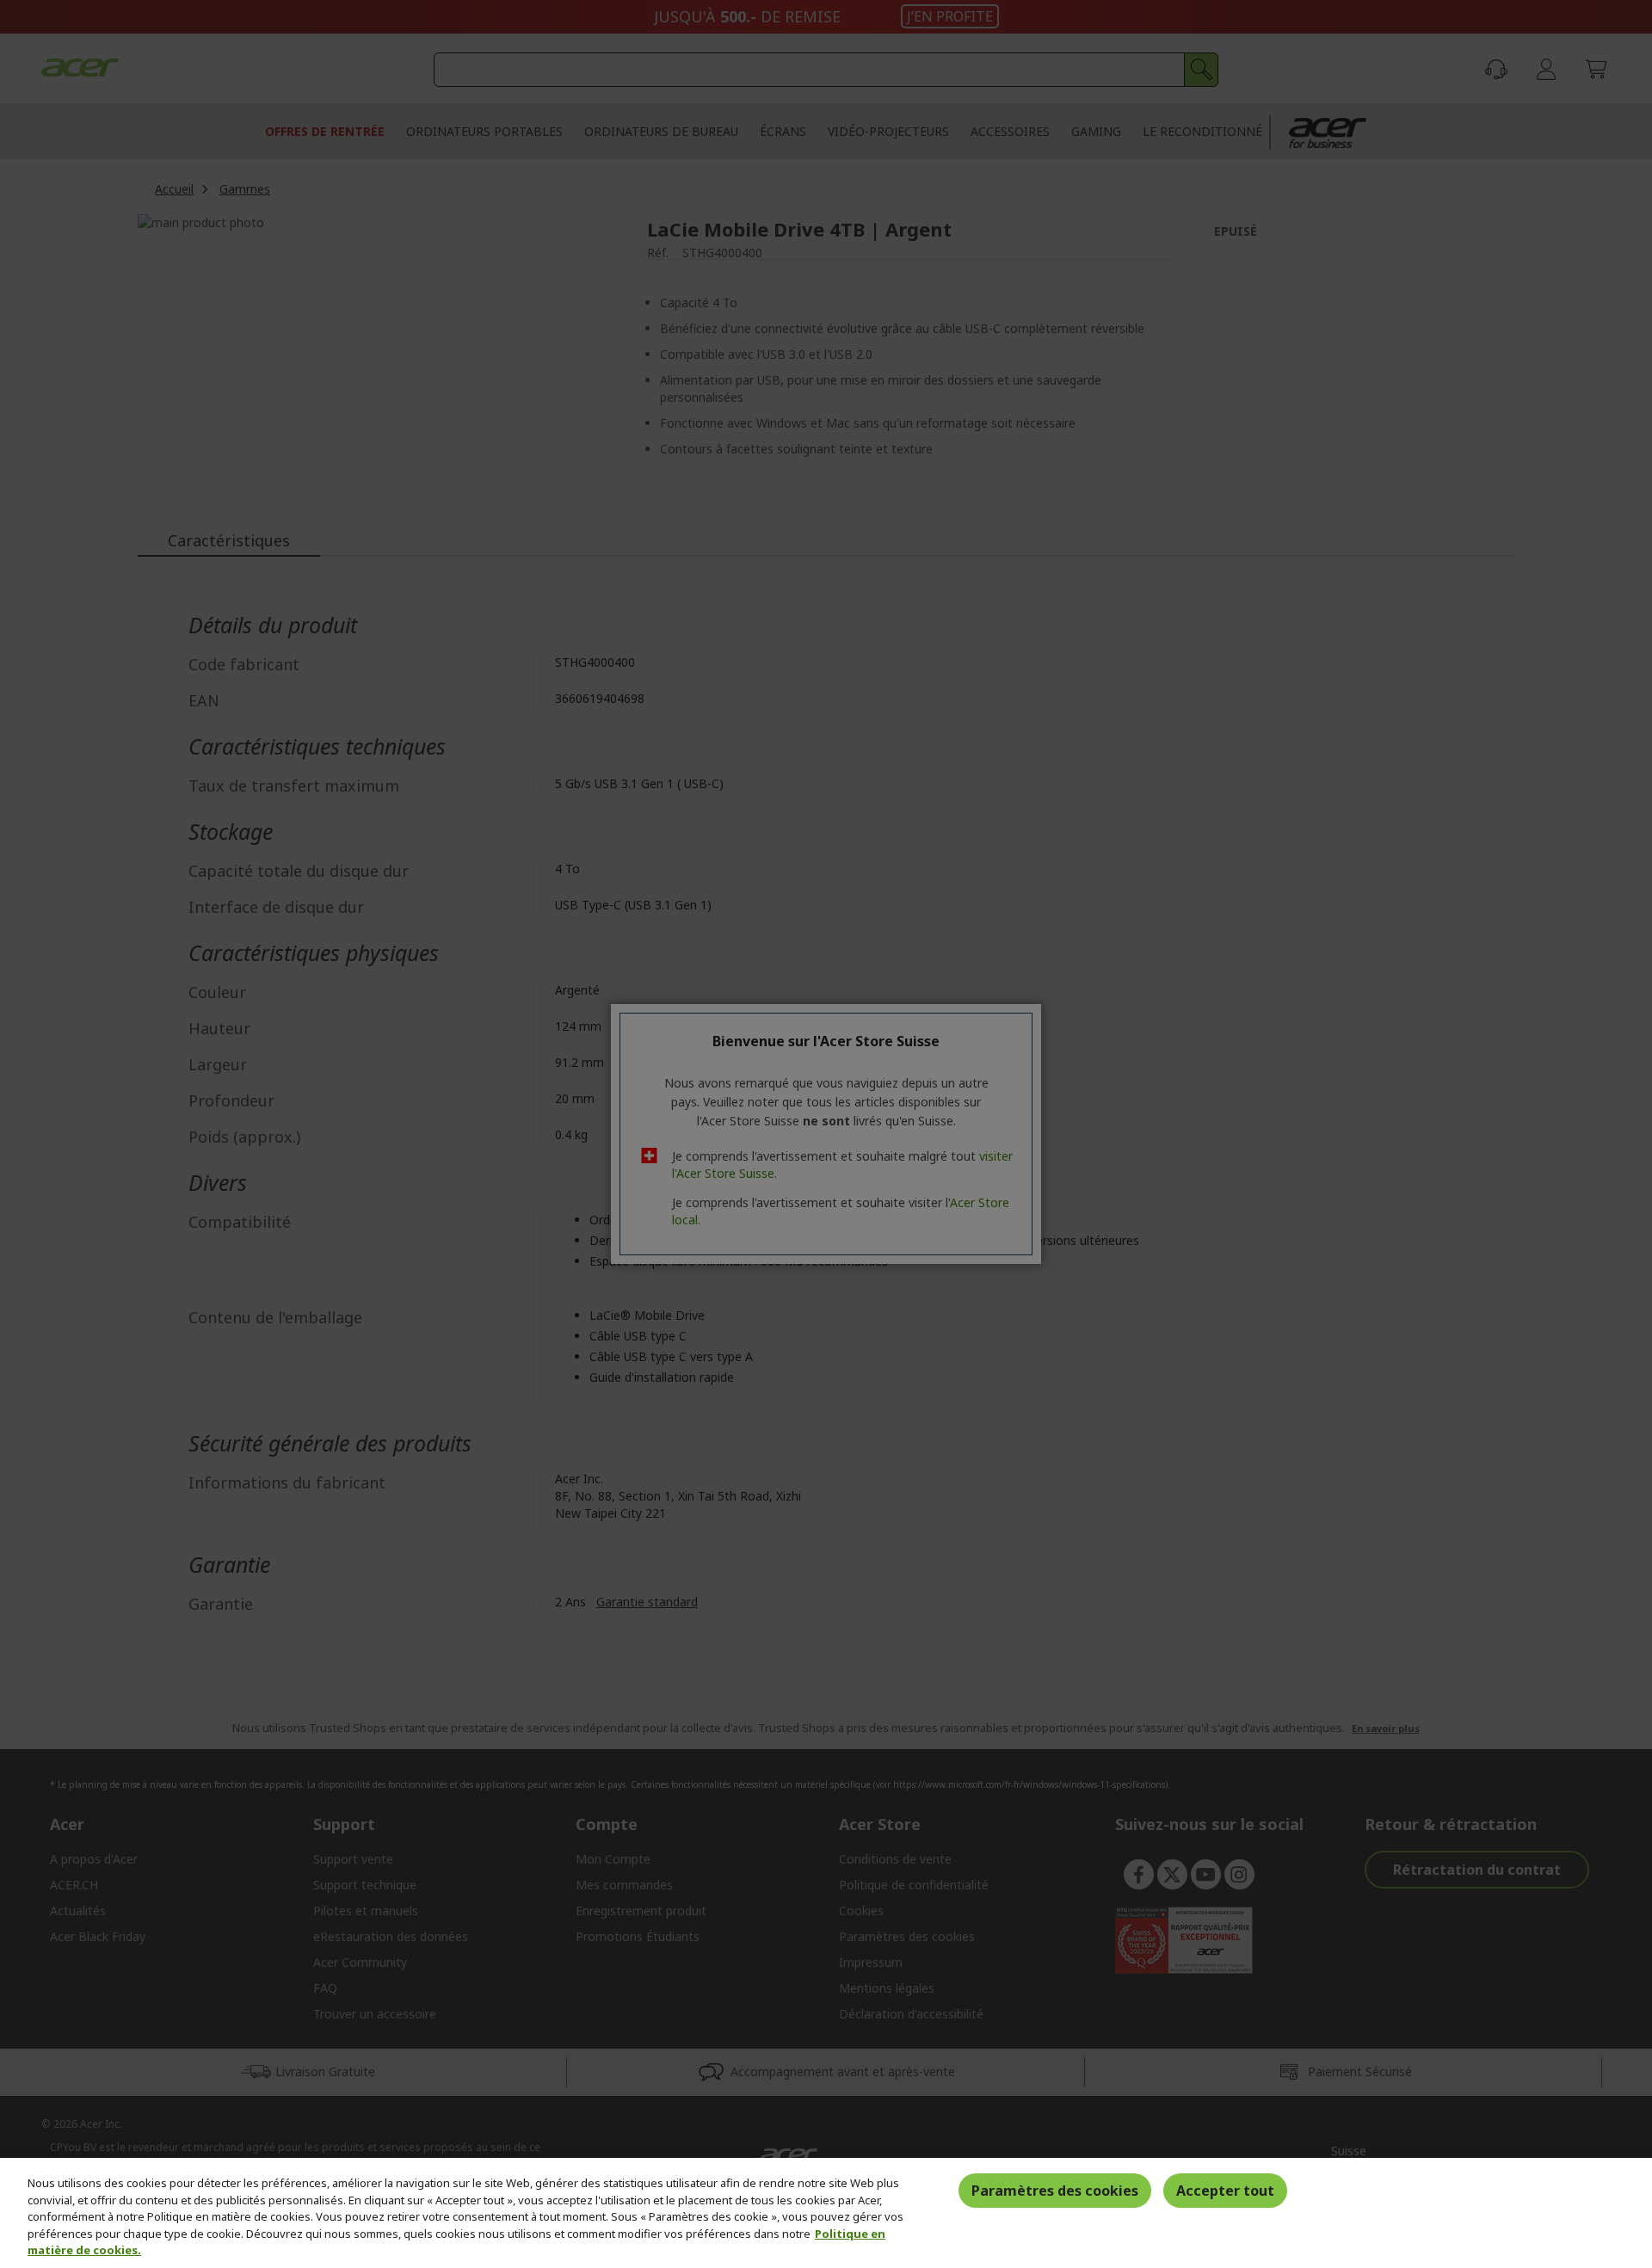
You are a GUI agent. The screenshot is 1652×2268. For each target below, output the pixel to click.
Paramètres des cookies (1055, 2191)
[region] (826, 2213)
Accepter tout (1225, 2191)
